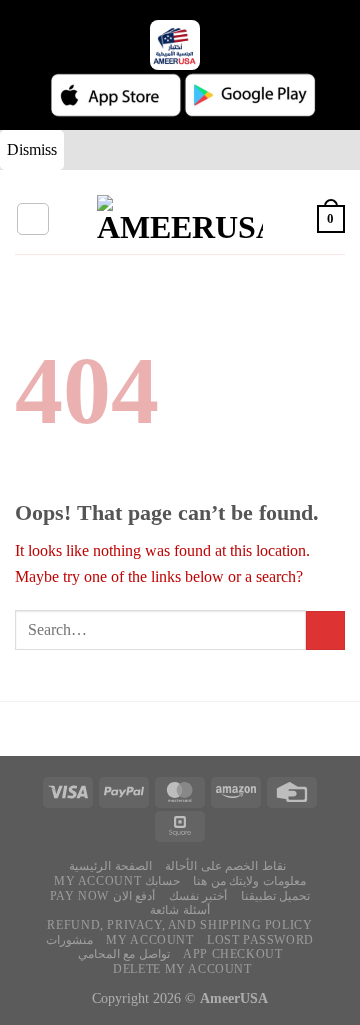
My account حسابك (117, 881)
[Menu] (33, 219)
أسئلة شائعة (180, 910)
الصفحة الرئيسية (110, 866)
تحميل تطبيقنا (276, 896)
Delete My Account (182, 969)
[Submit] (325, 630)
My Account (149, 940)
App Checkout (232, 954)
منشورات (69, 940)
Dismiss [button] (32, 149)
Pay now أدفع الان (103, 896)
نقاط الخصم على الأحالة (225, 866)
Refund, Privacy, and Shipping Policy (179, 925)
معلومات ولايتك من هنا (249, 881)
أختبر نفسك (198, 896)
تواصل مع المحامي (124, 954)
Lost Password (260, 940)
